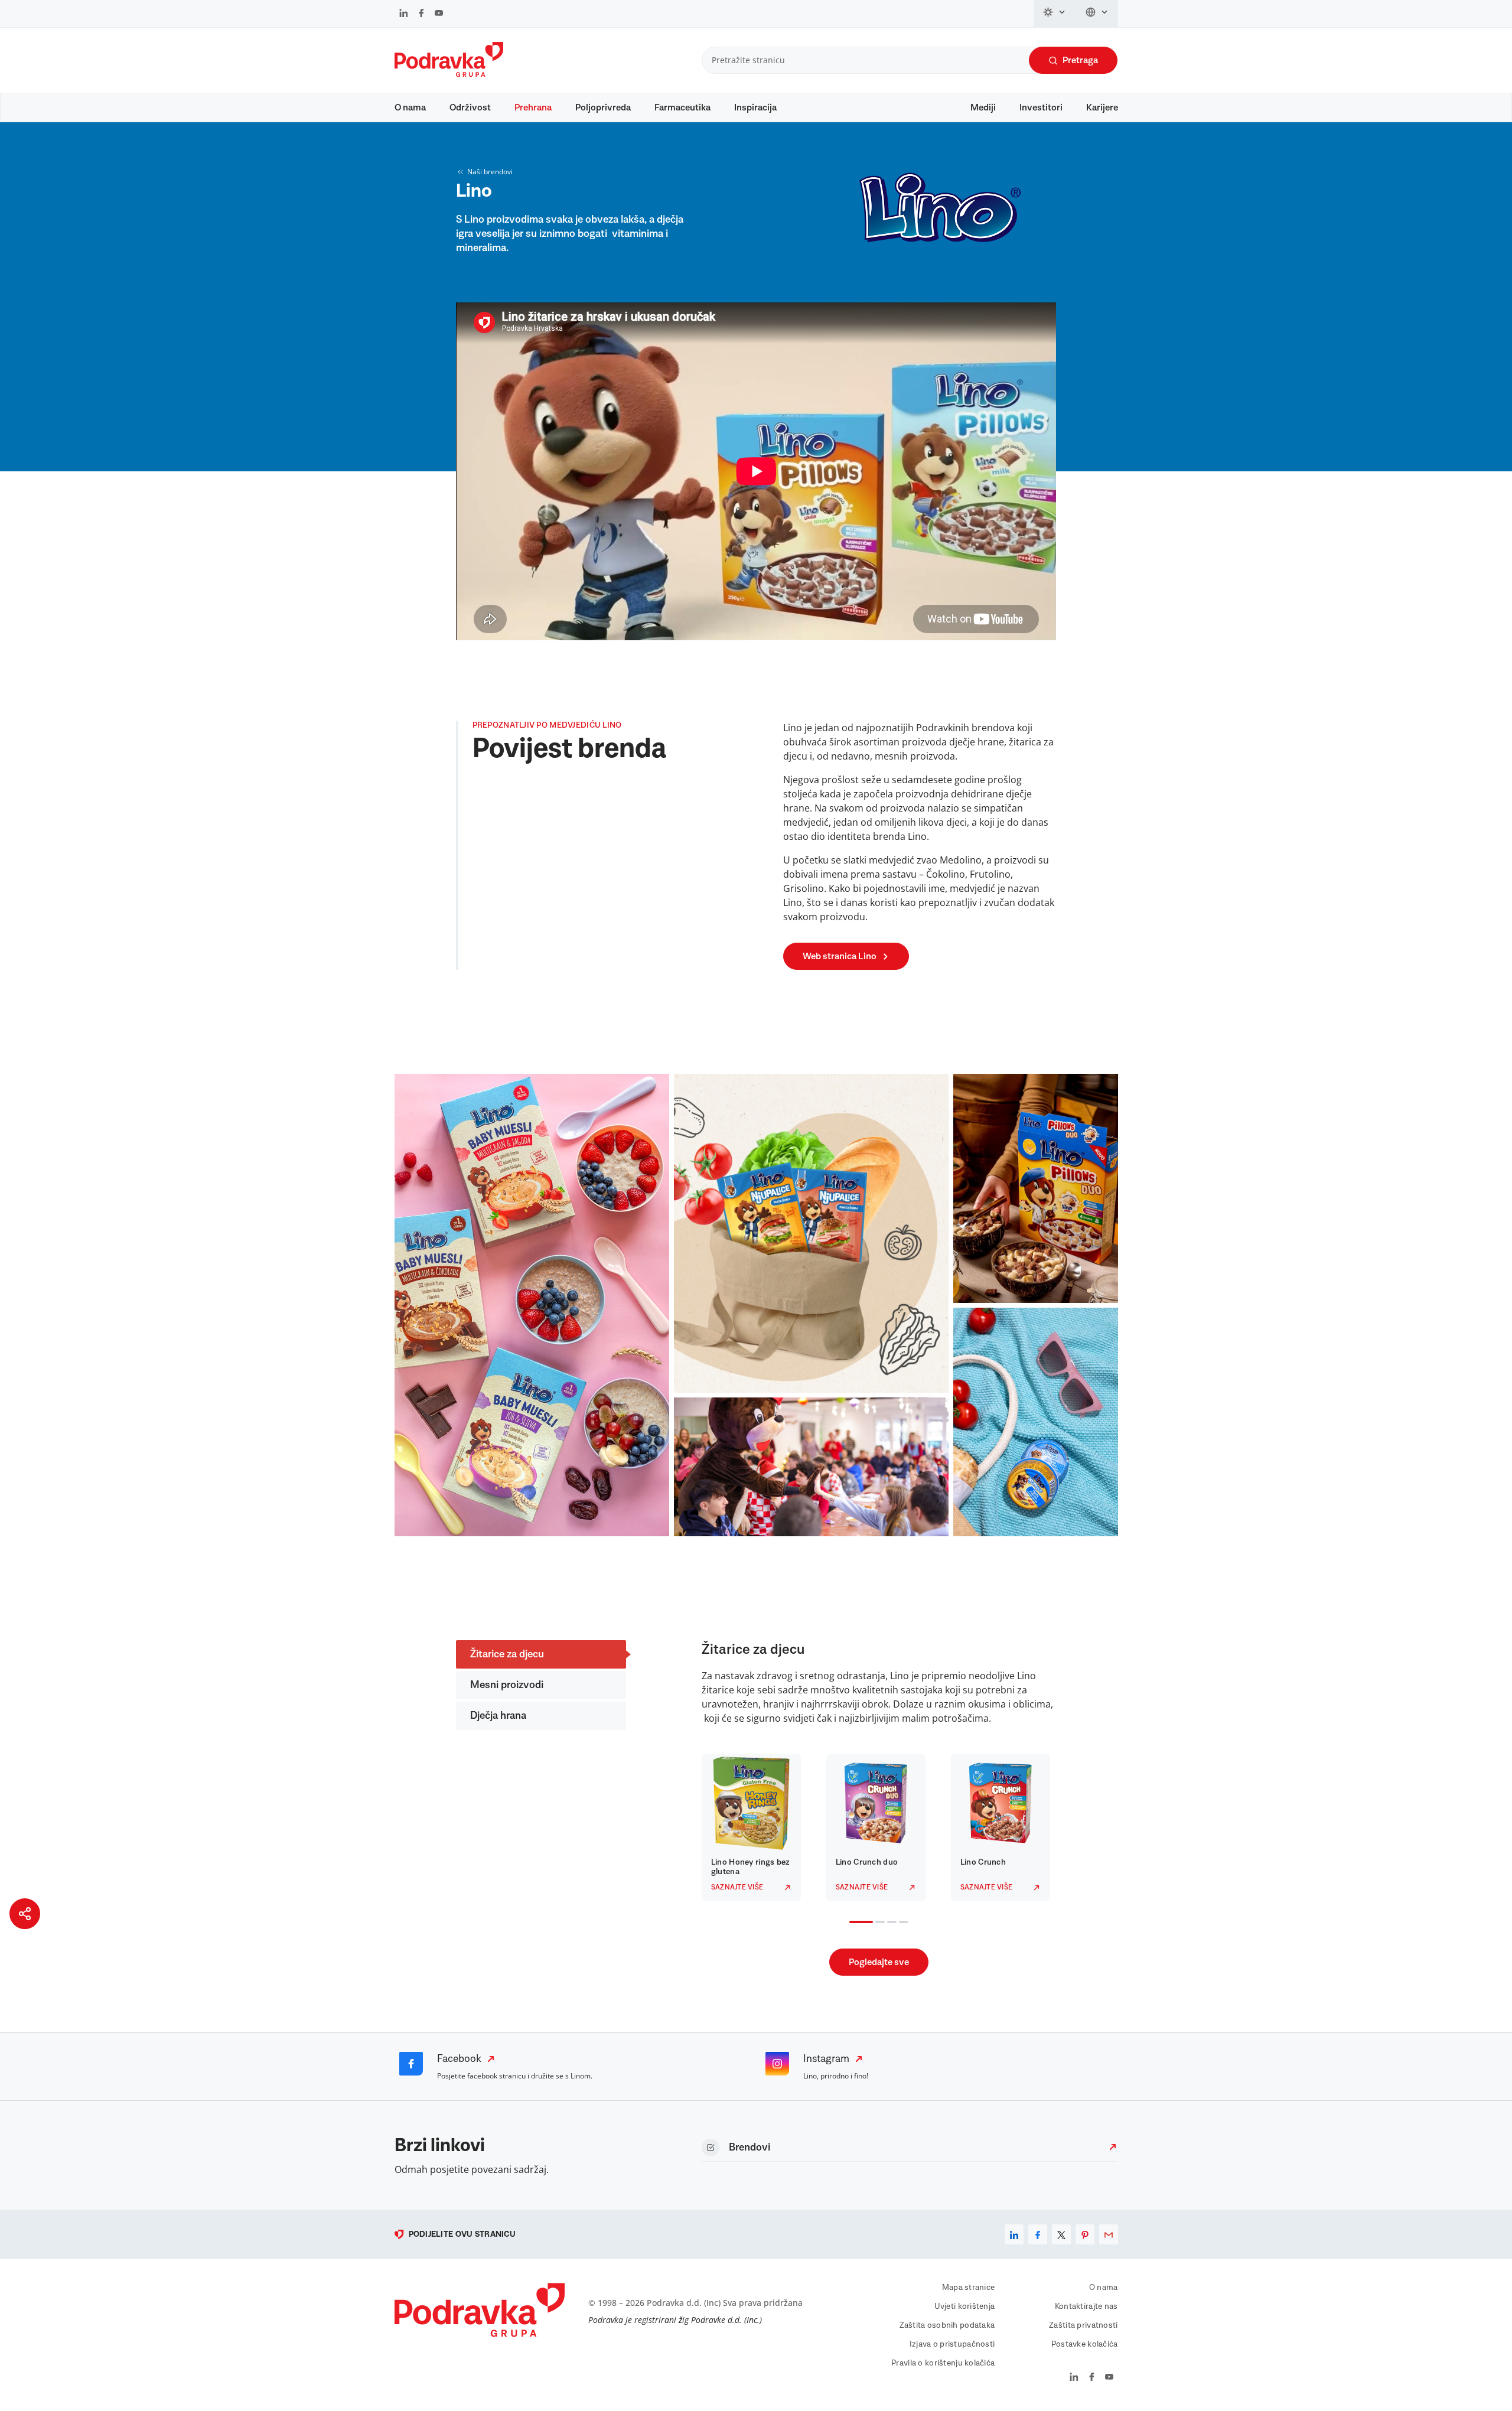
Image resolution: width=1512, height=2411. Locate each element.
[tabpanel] (755, 1827)
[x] (1061, 2234)
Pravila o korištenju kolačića (943, 2363)
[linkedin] (1014, 2234)
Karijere (1102, 107)
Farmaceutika (682, 107)
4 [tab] (901, 1923)
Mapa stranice (969, 2288)
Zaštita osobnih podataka (947, 2325)
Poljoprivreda (603, 107)
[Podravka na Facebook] (421, 14)
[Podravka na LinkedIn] (404, 14)
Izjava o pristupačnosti (952, 2344)
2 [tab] (878, 1923)
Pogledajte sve (879, 1962)
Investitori (1041, 107)
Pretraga (1080, 60)
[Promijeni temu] (1055, 14)
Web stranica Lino (840, 956)
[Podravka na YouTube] (439, 14)
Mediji (983, 107)
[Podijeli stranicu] (25, 1914)
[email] (1109, 2234)
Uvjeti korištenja (965, 2306)
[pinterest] (1085, 2234)
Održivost (470, 107)
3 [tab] (889, 1923)
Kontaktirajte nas (1086, 2306)
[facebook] (1038, 2234)
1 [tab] (852, 1923)
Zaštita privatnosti (1083, 2325)
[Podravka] (449, 74)
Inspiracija (755, 107)
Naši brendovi (490, 172)
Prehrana (533, 107)
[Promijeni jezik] (1097, 14)
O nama (410, 107)
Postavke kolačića (1085, 2344)
